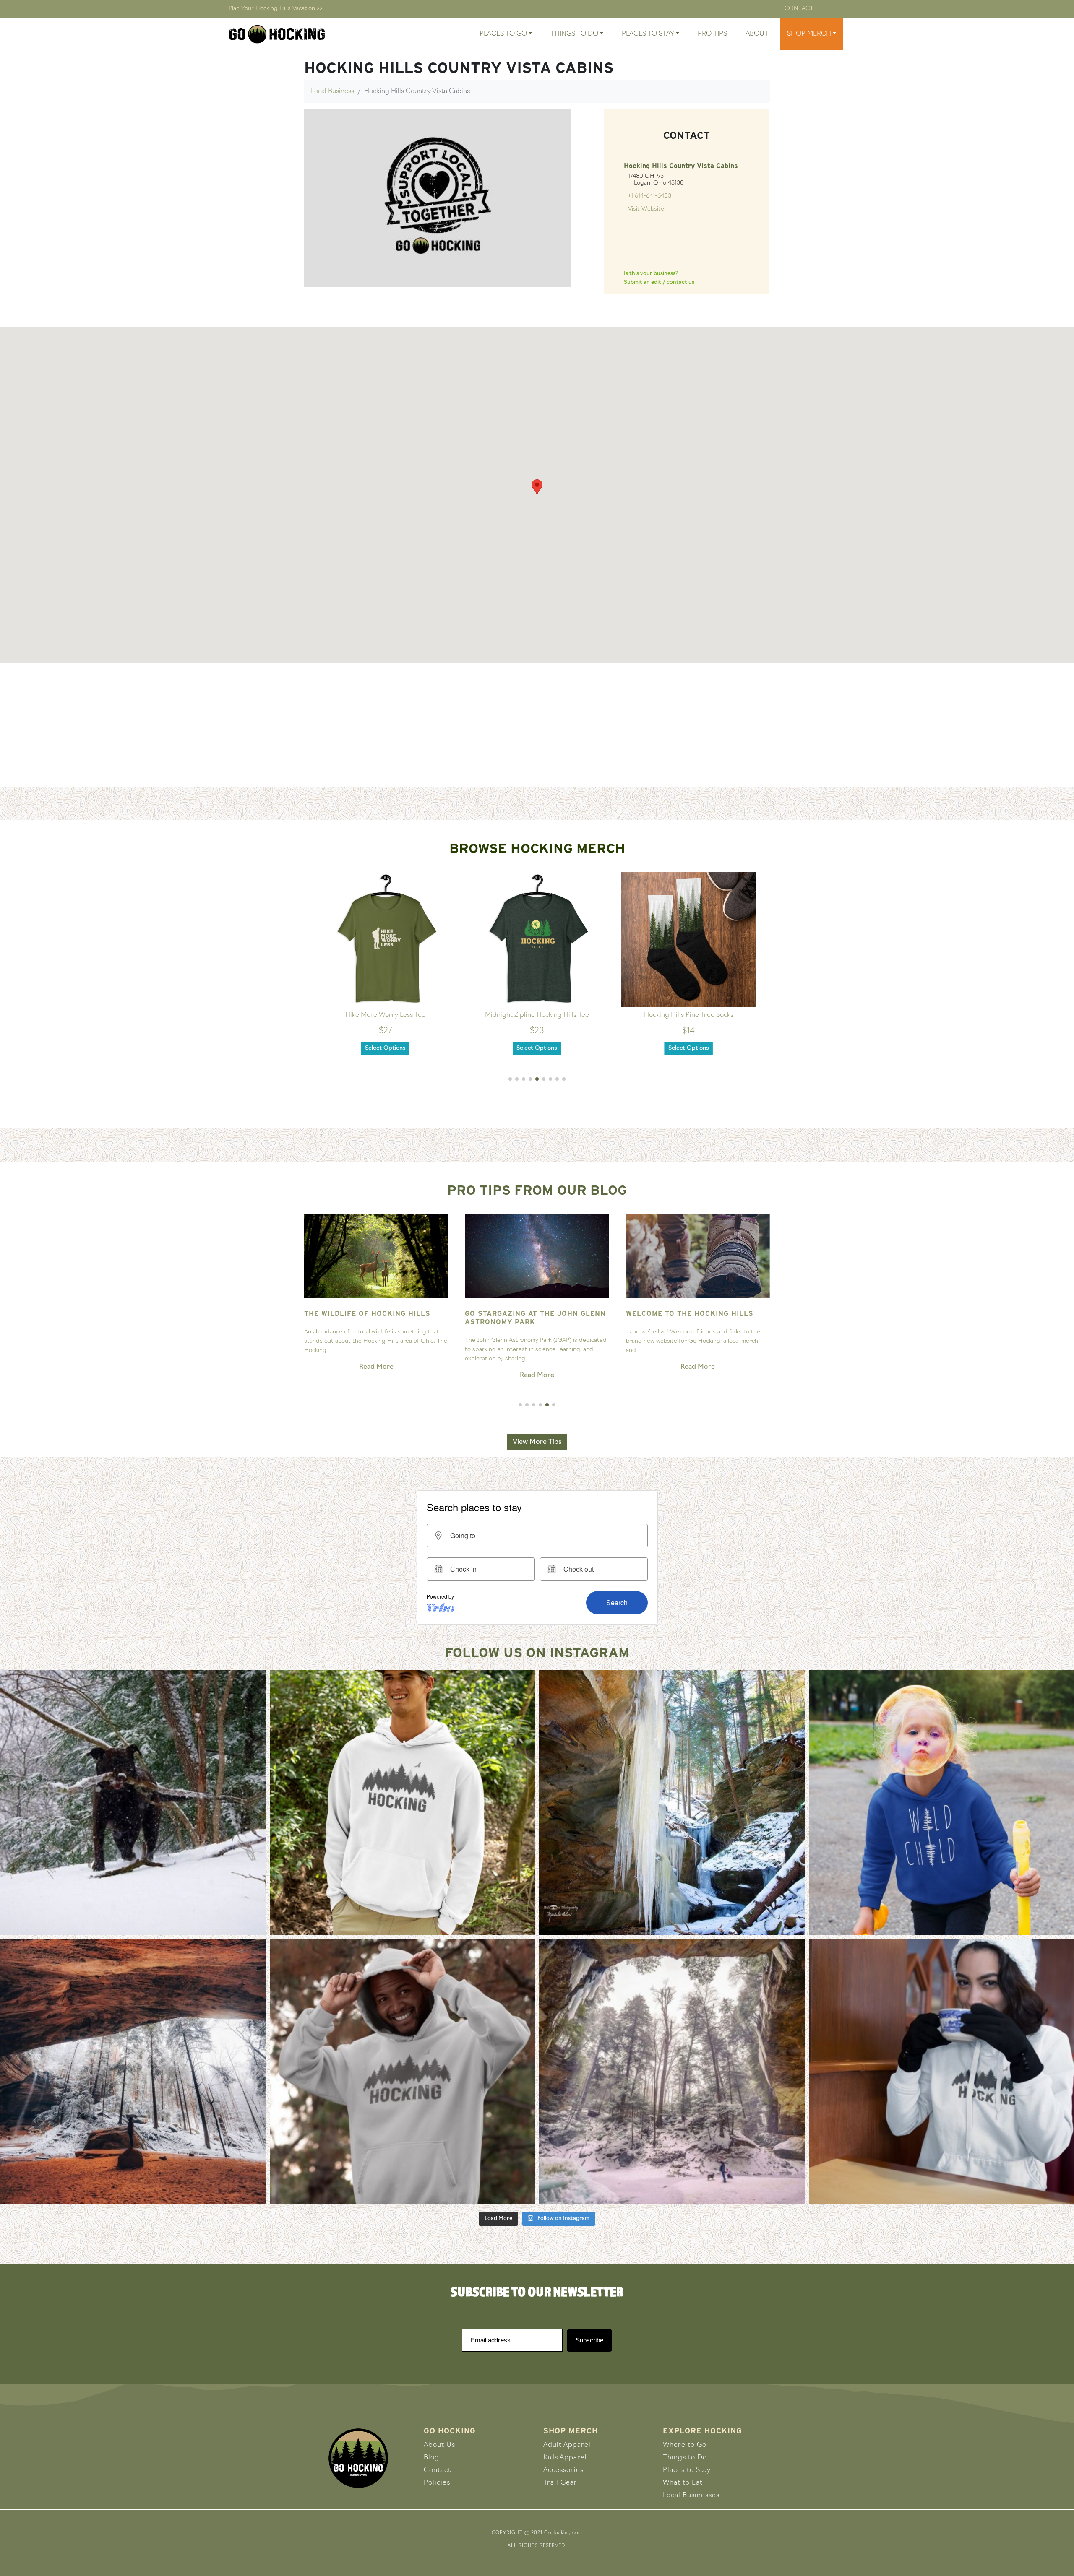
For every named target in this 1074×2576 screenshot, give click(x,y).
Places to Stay (687, 2470)
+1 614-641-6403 (650, 196)
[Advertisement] (537, 725)
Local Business (332, 91)
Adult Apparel (567, 2445)
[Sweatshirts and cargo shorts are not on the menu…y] (403, 1803)
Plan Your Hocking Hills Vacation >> (276, 9)
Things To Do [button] (574, 34)
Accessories (563, 2470)
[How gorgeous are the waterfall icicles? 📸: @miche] (672, 1803)
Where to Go (685, 2445)
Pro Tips (712, 34)
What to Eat (683, 2483)
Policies (437, 2483)
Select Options (385, 1048)
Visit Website (646, 209)
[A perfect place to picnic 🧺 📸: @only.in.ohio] (133, 2072)
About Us (439, 2445)
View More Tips (537, 1442)
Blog (431, 2458)
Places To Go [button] (503, 34)
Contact (799, 9)
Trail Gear (560, 2483)
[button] (510, 1079)
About (757, 34)
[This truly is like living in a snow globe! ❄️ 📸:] (672, 2072)
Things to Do (685, 2458)
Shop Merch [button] (809, 34)
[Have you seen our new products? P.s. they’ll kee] (403, 2072)
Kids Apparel (565, 2458)
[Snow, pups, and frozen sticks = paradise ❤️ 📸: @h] (133, 1803)
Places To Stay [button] (648, 34)
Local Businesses (691, 2495)
